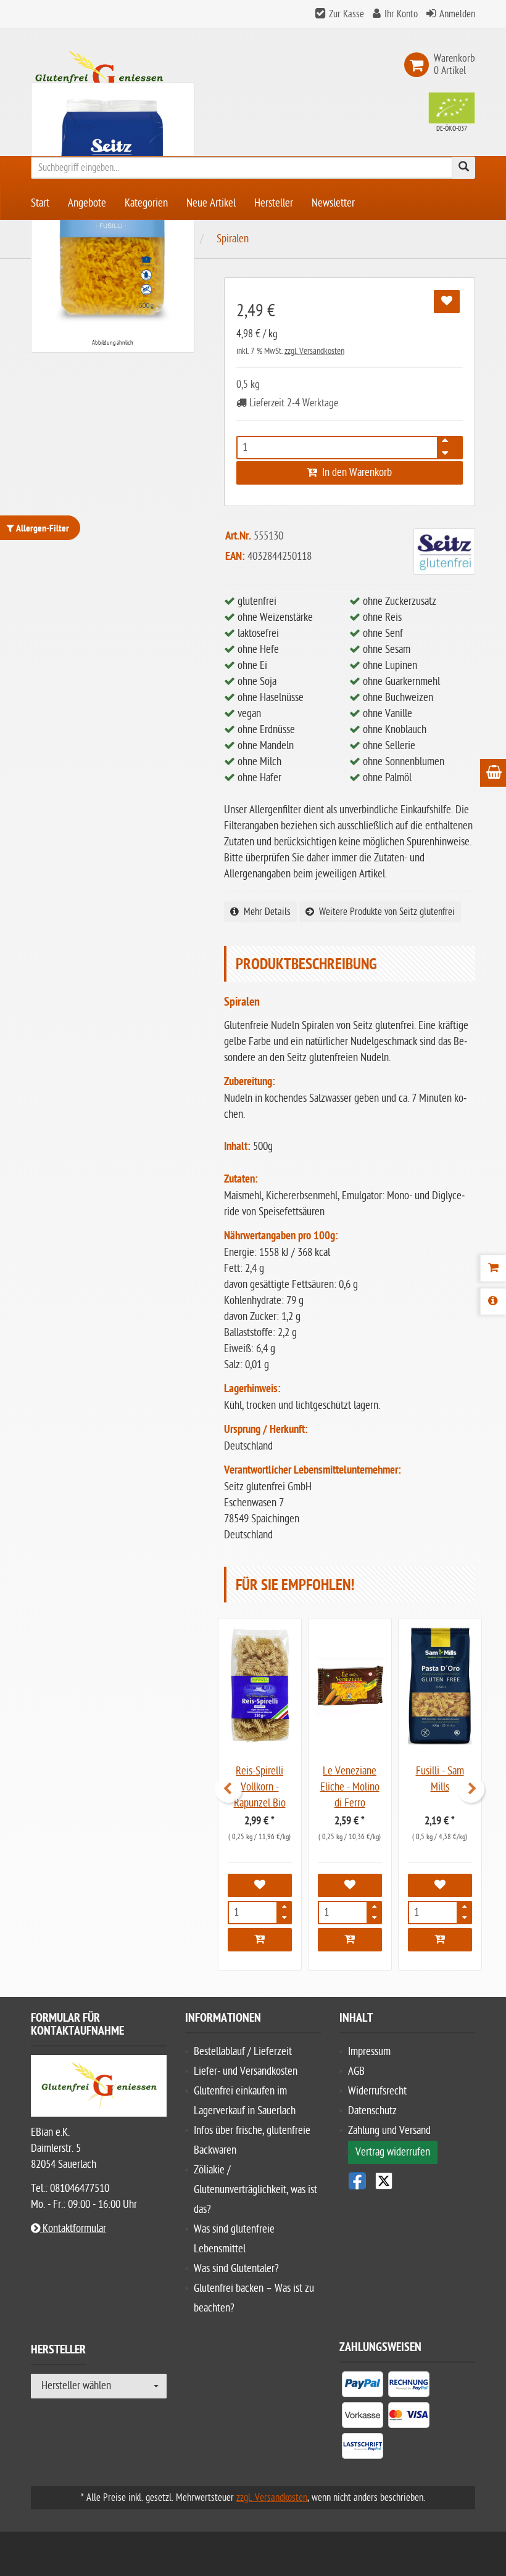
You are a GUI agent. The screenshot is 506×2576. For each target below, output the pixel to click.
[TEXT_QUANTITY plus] (445, 444)
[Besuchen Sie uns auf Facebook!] (357, 2181)
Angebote (87, 203)
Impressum (369, 2052)
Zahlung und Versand (389, 2131)
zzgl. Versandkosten (314, 351)
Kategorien (146, 203)
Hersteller (274, 203)
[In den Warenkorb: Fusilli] (440, 1940)
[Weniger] (284, 1916)
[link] (419, 65)
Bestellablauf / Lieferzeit (243, 2052)
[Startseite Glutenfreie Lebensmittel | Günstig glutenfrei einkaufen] (99, 76)
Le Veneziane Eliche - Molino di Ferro (350, 1787)
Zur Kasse (346, 14)
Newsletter (333, 203)
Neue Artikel (211, 203)
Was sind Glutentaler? (236, 2269)
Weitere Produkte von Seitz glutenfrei (384, 912)
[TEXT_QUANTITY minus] (445, 451)
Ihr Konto (401, 14)
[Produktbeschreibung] (493, 1302)
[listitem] (363, 2387)
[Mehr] (284, 1909)
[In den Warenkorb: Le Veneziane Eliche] (350, 1940)
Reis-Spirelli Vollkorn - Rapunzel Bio (260, 1787)
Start (40, 203)
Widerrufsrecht (377, 2091)
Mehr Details (265, 912)
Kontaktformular (73, 2229)
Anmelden (457, 14)
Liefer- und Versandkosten (246, 2071)
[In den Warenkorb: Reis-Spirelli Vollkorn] (260, 1940)
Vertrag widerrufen (393, 2152)
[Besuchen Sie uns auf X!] (407, 2181)
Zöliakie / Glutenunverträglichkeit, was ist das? (255, 2190)
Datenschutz (372, 2111)
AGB (356, 2071)
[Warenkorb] (493, 1268)
